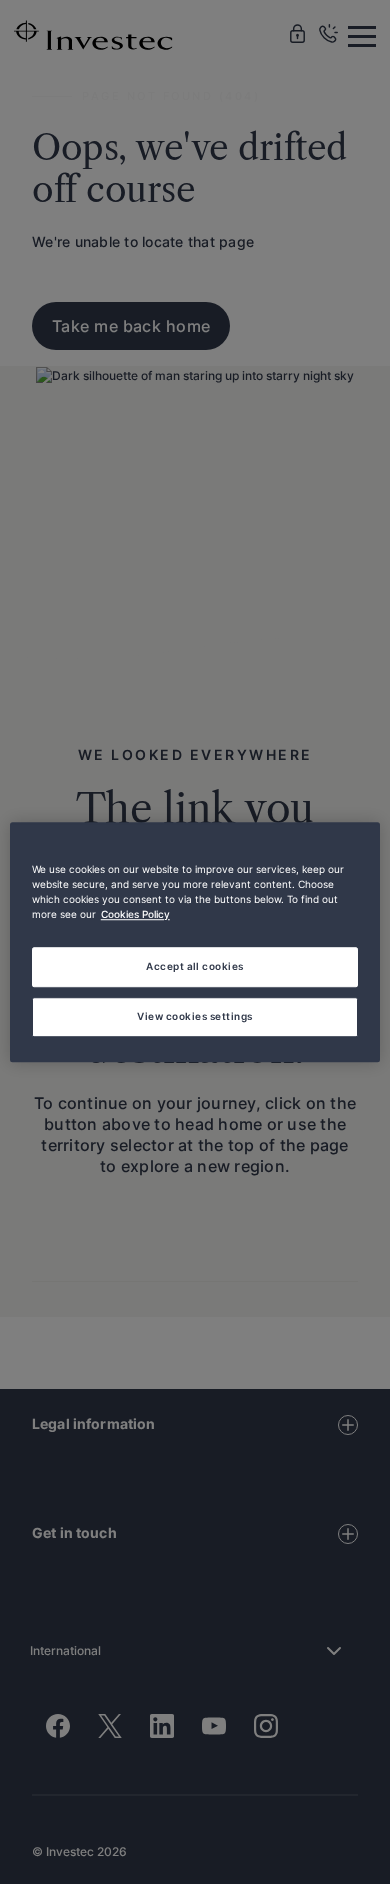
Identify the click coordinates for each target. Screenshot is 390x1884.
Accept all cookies (195, 966)
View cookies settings (194, 1016)
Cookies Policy (135, 914)
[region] (195, 942)
